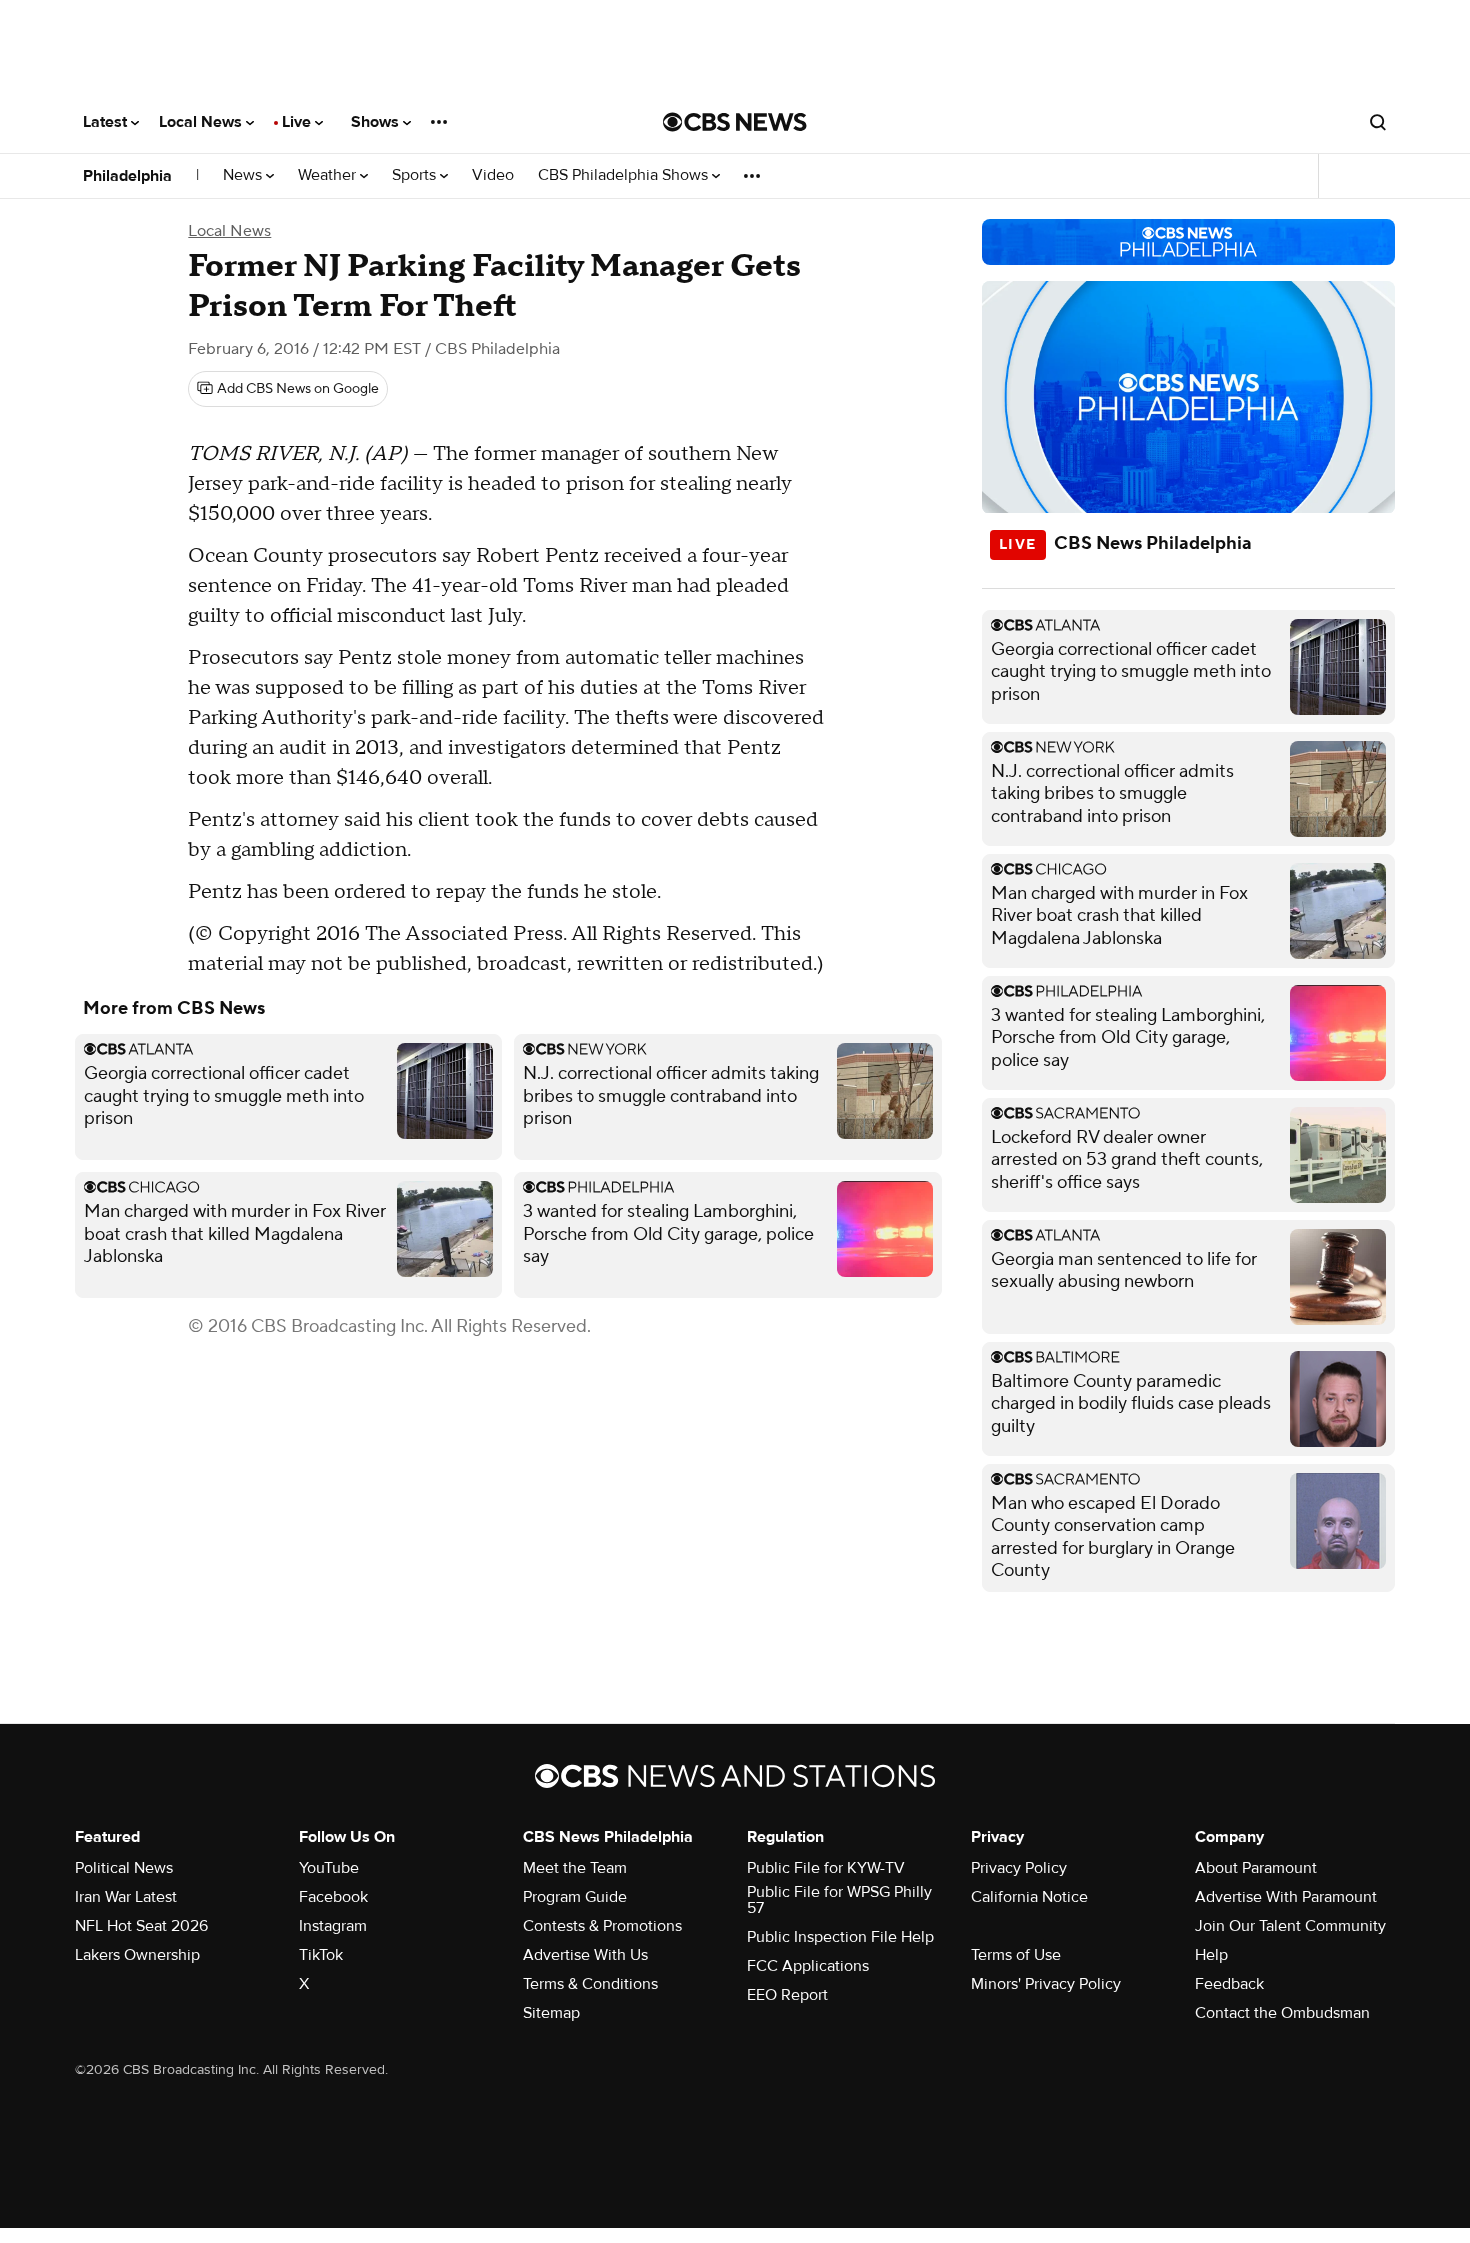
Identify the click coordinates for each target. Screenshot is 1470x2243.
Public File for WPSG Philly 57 (839, 1900)
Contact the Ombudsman (1282, 2013)
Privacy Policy (1019, 1868)
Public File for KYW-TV (826, 1868)
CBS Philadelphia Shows (625, 175)
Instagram (333, 1926)
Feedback (1229, 1984)
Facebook (333, 1897)
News (244, 175)
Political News (124, 1868)
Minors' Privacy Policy (1046, 1984)
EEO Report (787, 1995)
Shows (377, 122)
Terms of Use (1016, 1955)
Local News (202, 122)
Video (493, 175)
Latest (107, 122)
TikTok (321, 1955)
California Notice (1029, 1897)
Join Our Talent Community (1290, 1926)
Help (1211, 1955)
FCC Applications (808, 1966)
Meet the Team (575, 1868)
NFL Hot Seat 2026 (141, 1926)
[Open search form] (1378, 122)
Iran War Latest (126, 1897)
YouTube (329, 1868)
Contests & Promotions (602, 1926)
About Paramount (1256, 1868)
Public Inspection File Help (840, 1937)
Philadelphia (127, 176)
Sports (416, 175)
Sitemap (551, 2013)
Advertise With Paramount (1286, 1897)
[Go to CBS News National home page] (735, 122)
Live (298, 122)
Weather (329, 175)
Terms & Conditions (590, 1984)
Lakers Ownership (137, 1955)
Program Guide (575, 1897)
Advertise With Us (585, 1955)
